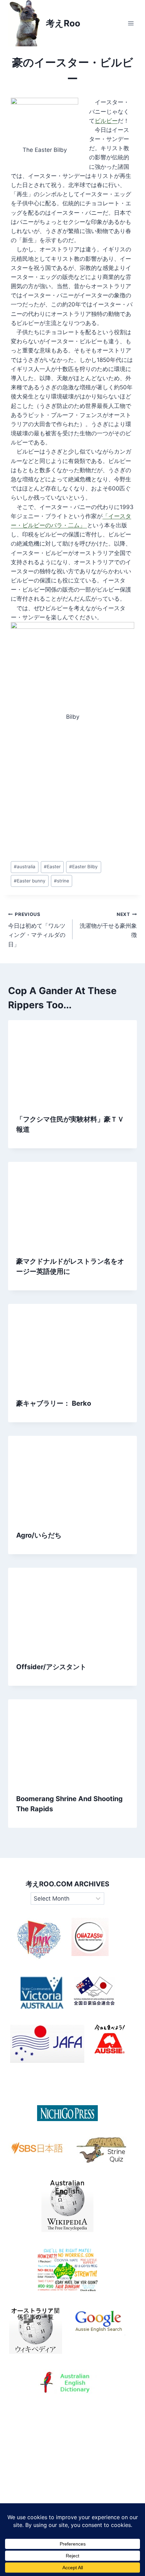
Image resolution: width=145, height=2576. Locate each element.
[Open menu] (131, 23)
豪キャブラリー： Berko (54, 1403)
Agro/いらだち (39, 1535)
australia (25, 867)
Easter (52, 867)
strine (62, 881)
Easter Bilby (83, 867)
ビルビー (106, 121)
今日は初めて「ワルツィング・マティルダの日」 (37, 930)
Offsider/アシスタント (51, 1667)
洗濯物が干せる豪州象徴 (108, 925)
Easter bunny (30, 881)
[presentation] (72, 1063)
